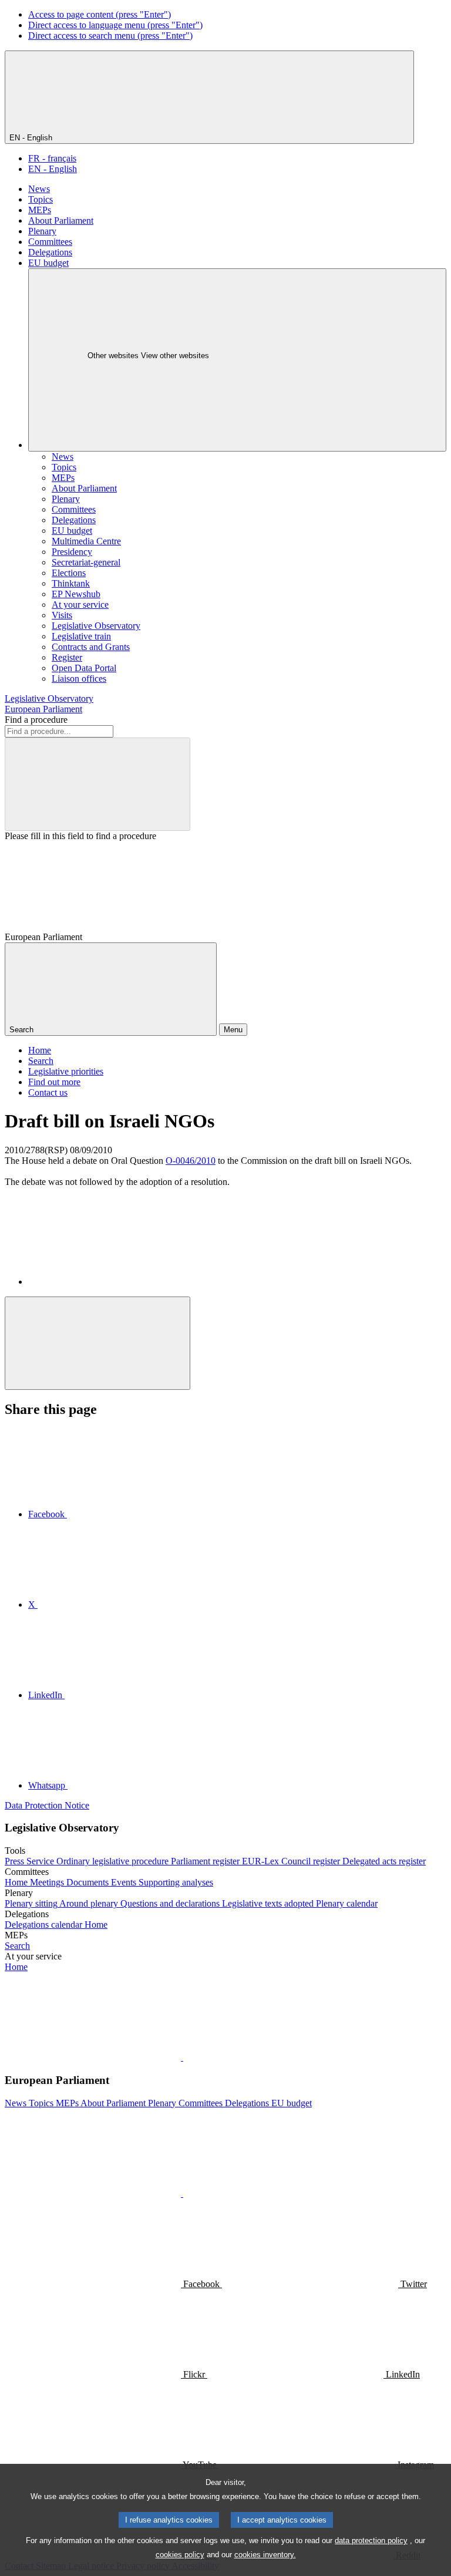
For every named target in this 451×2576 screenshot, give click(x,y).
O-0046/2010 (191, 1161)
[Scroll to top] (97, 1343)
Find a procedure (36, 720)
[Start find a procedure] (97, 784)
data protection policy (371, 2540)
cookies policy (180, 2555)
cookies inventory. (265, 2555)
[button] (182, 2057)
